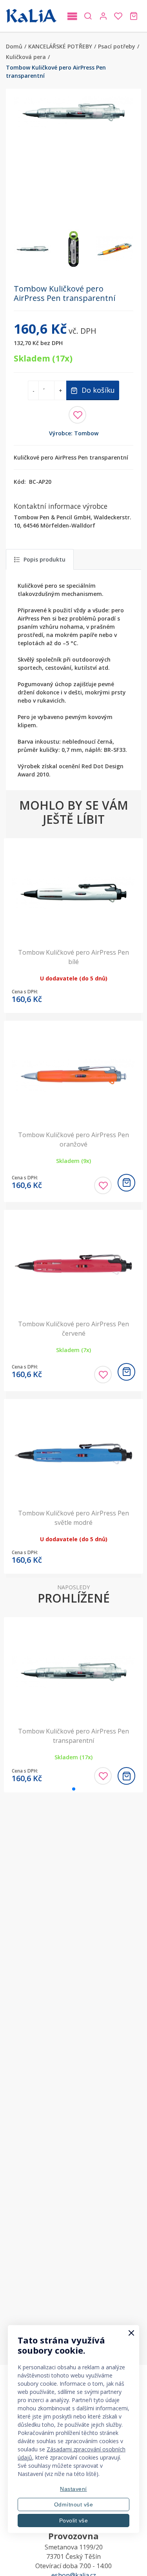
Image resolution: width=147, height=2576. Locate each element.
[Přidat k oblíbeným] (77, 415)
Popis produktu (44, 559)
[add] (126, 1183)
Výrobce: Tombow (74, 433)
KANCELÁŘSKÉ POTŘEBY (60, 46)
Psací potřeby (117, 46)
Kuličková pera (26, 57)
